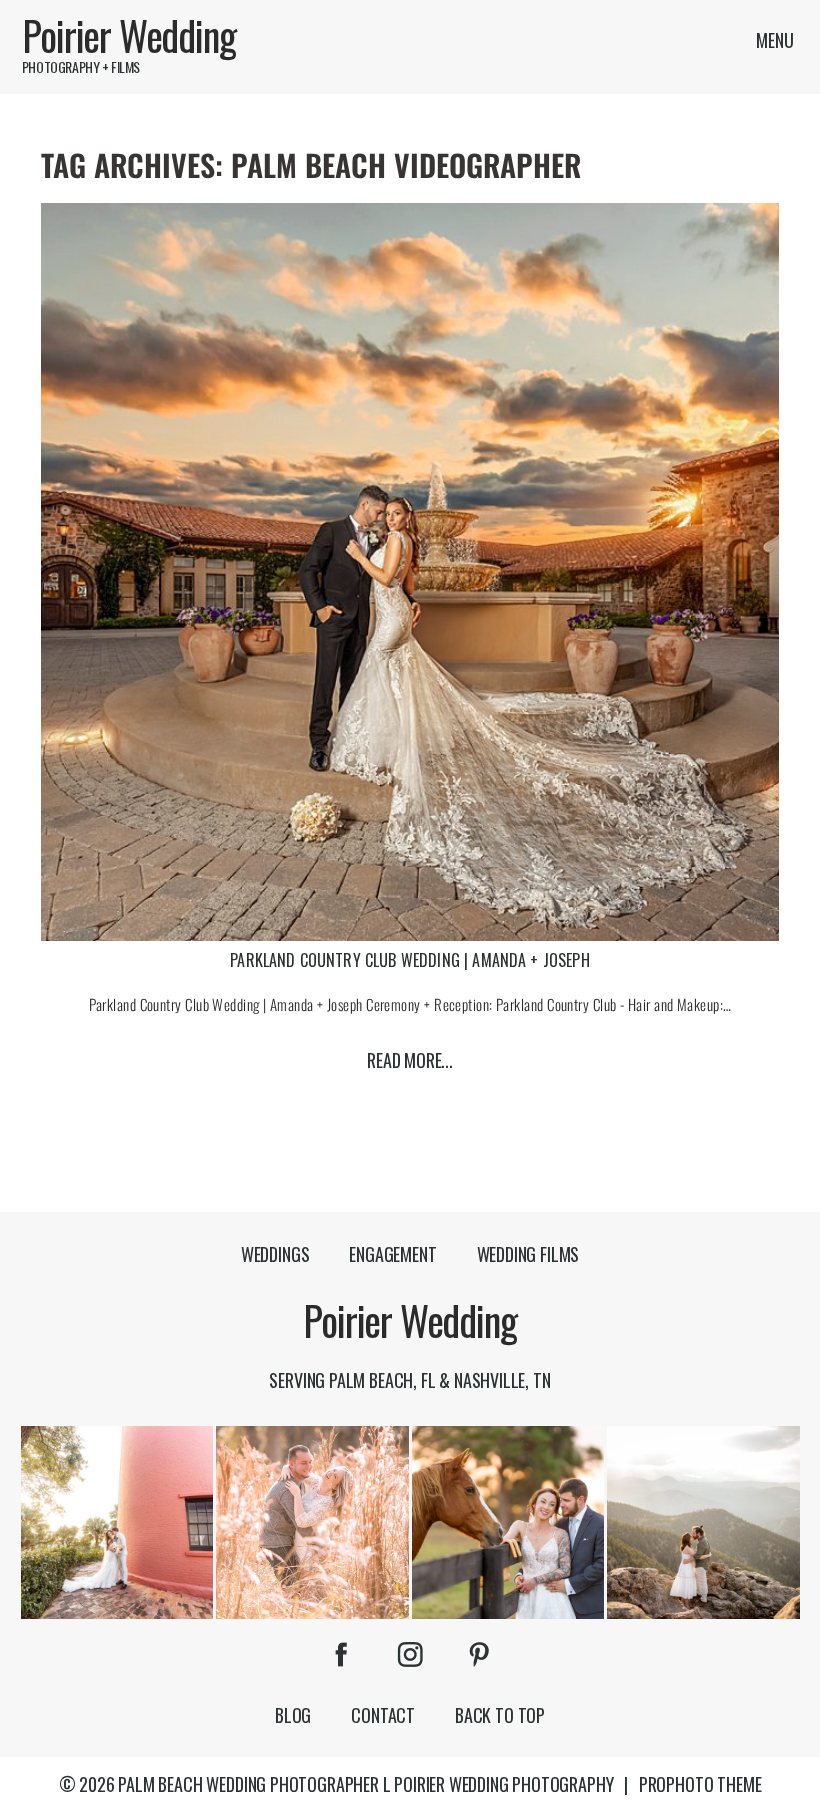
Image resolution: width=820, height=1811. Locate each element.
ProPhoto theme (700, 1784)
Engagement (392, 1254)
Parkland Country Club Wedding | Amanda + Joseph (410, 960)
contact (383, 1715)
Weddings (275, 1254)
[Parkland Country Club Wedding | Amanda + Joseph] (410, 572)
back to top (500, 1715)
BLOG (293, 1715)
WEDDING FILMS (528, 1254)
